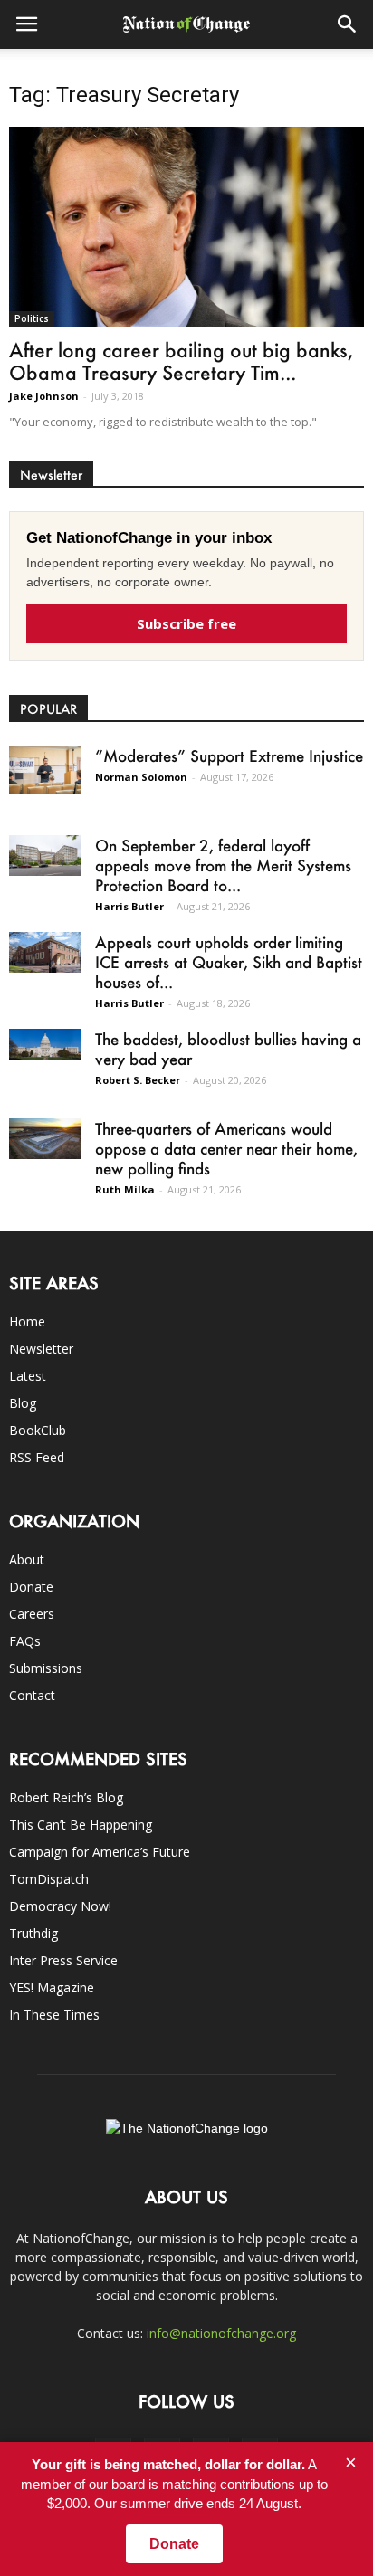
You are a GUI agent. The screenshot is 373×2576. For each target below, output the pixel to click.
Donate (31, 1587)
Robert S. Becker (138, 1080)
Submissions (46, 1668)
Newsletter (41, 1349)
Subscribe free (186, 623)
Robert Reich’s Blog (66, 1797)
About (27, 1559)
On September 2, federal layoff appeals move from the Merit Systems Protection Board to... (223, 865)
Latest (28, 1376)
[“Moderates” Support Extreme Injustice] (45, 770)
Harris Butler (129, 906)
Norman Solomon (141, 777)
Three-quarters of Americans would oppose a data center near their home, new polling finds (226, 1148)
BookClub (38, 1430)
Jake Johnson (44, 396)
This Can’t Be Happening (81, 1825)
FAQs (25, 1641)
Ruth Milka (125, 1189)
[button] (348, 24)
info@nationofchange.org (221, 2333)
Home (27, 1321)
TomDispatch (49, 1879)
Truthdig (33, 1933)
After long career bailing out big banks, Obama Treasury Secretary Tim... (181, 361)
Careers (32, 1614)
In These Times (54, 2015)
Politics (32, 318)
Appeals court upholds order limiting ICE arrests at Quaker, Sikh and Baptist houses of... (229, 962)
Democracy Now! (60, 1906)
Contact (32, 1695)
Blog (23, 1403)
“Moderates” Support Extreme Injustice (229, 756)
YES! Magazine (52, 1987)
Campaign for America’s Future (100, 1852)
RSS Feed (37, 1457)
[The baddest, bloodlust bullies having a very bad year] (45, 1044)
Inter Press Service (63, 1960)
